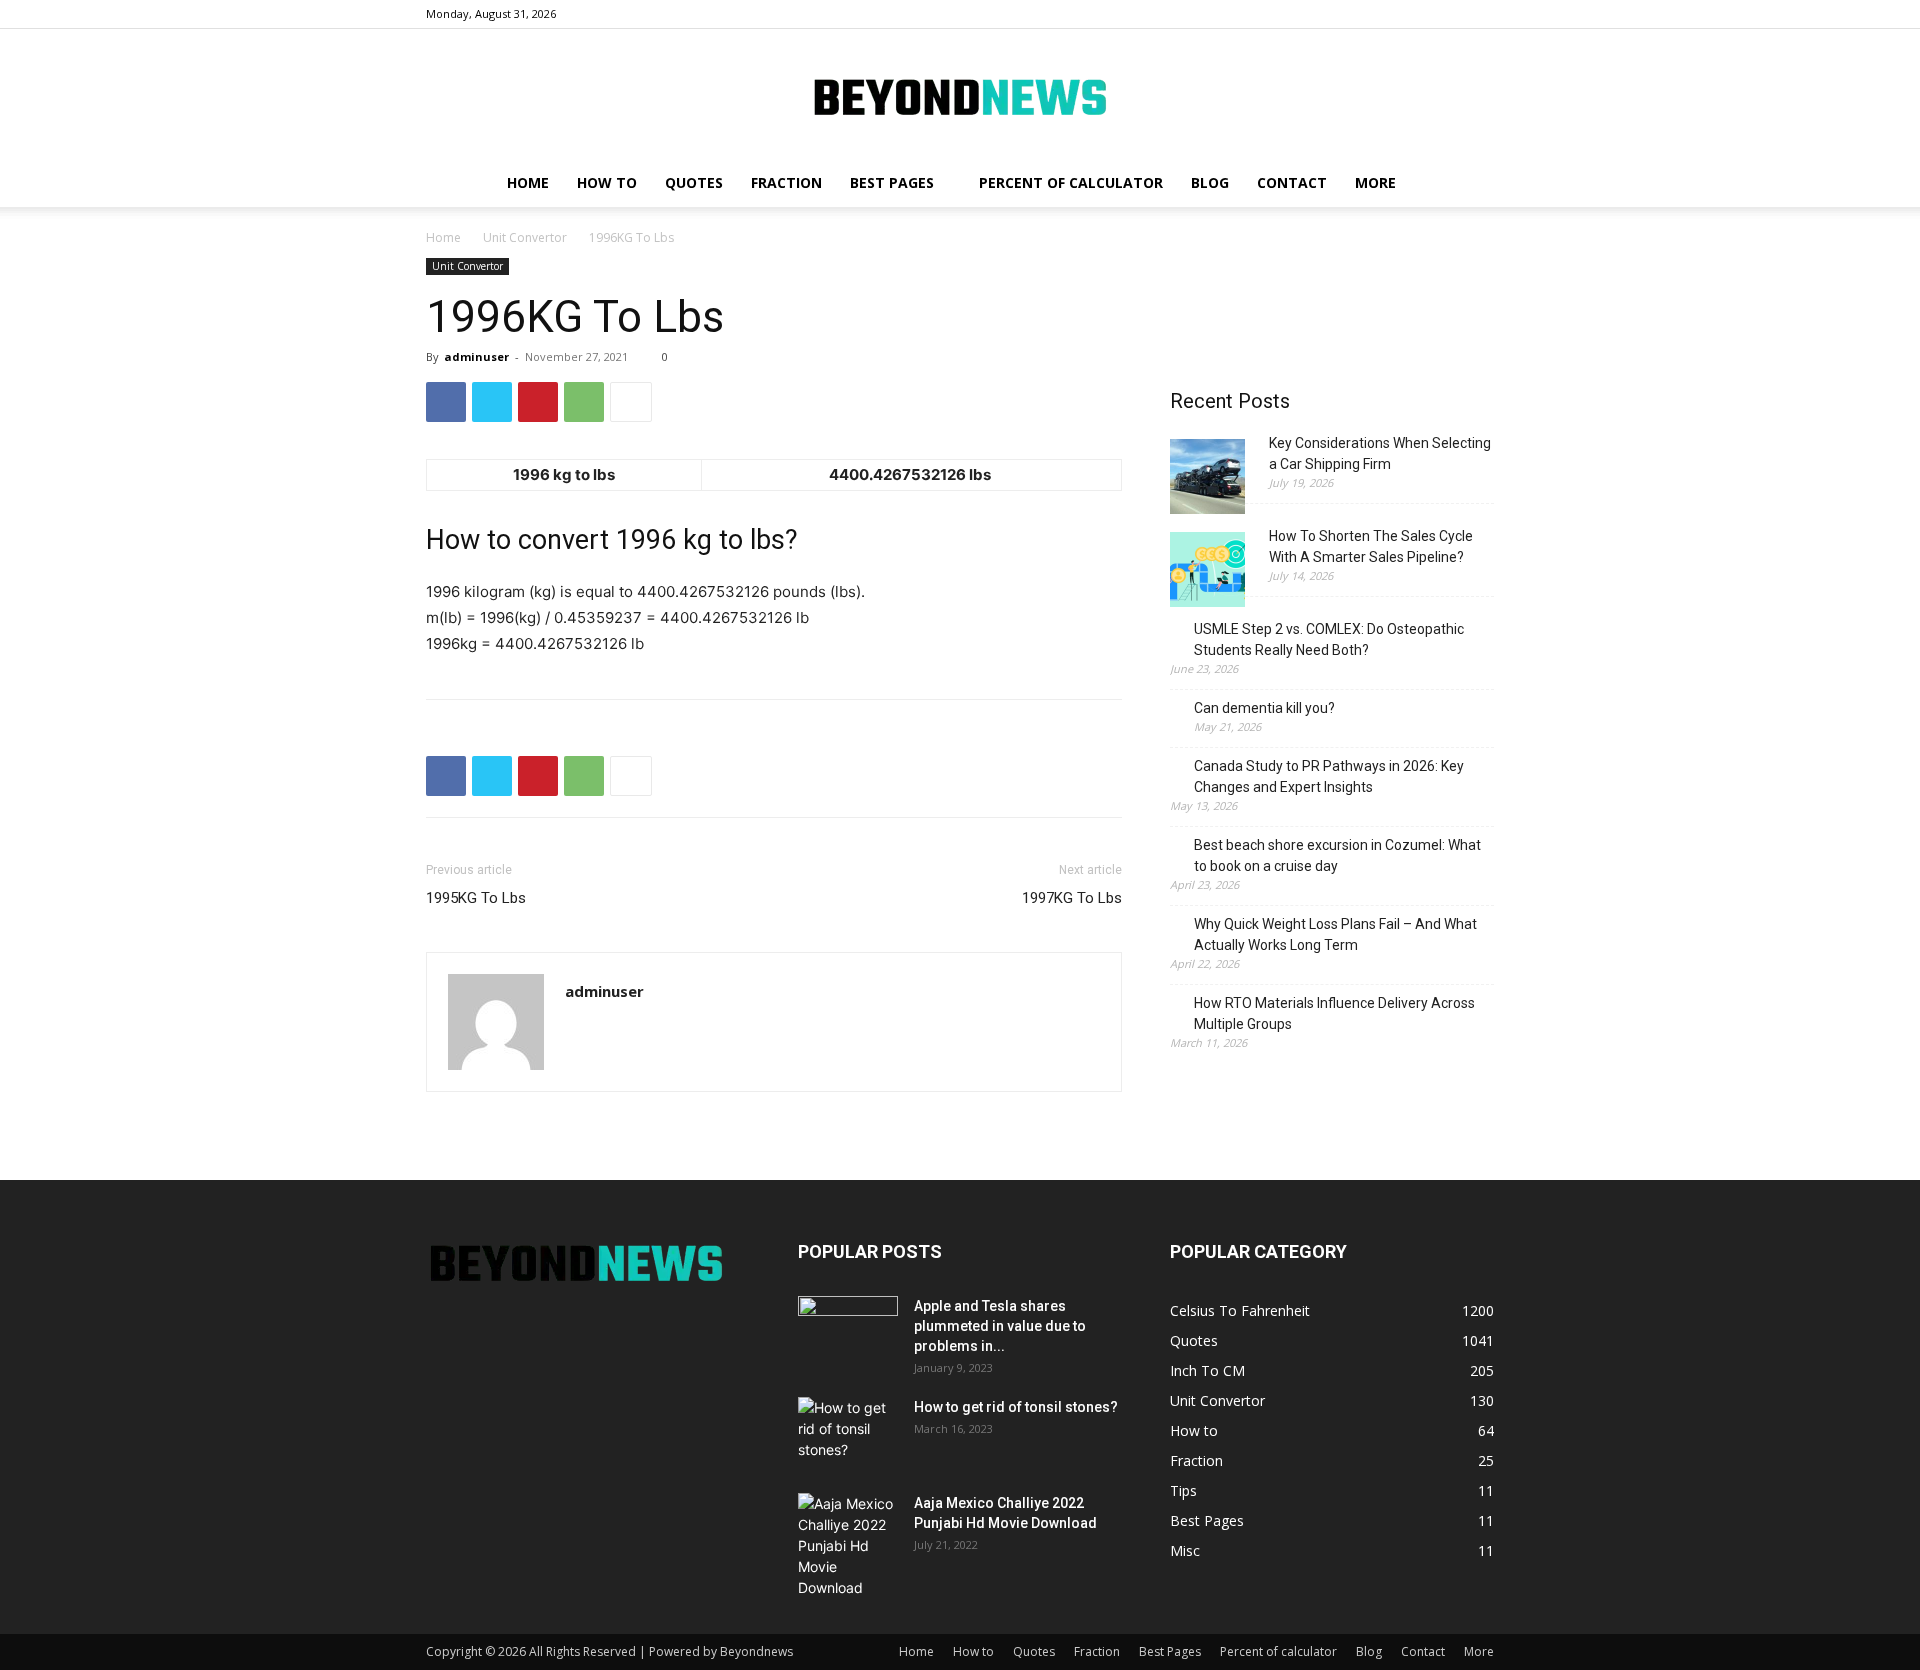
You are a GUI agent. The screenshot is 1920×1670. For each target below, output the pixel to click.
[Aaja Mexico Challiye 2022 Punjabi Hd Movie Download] (848, 1545)
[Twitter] (492, 402)
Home (528, 182)
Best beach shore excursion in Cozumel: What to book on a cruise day (1337, 855)
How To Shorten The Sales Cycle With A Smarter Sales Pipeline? (1371, 546)
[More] (631, 402)
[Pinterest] (538, 402)
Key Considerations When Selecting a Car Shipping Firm (1380, 453)
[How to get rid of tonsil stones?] (848, 1432)
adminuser (476, 356)
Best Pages (892, 182)
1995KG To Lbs (476, 898)
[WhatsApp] (584, 402)
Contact (1292, 182)
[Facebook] (446, 402)
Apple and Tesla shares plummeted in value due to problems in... (1000, 1326)
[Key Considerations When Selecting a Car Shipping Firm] (1207, 479)
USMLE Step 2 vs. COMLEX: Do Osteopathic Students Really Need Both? (1329, 639)
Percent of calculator (1071, 182)
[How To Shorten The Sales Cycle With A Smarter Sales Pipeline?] (1207, 572)
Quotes (694, 182)
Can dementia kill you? (1264, 708)
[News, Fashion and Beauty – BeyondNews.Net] (960, 95)
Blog (1210, 182)
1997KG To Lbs (1072, 898)
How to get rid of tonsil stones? (1016, 1407)
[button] (1470, 184)
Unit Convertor (525, 237)
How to (607, 182)
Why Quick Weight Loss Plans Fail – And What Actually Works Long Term (1335, 934)
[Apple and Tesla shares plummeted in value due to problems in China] (848, 1331)
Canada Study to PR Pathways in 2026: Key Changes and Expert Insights (1329, 776)
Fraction (786, 182)
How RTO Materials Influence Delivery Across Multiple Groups (1334, 1013)
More (1375, 182)
